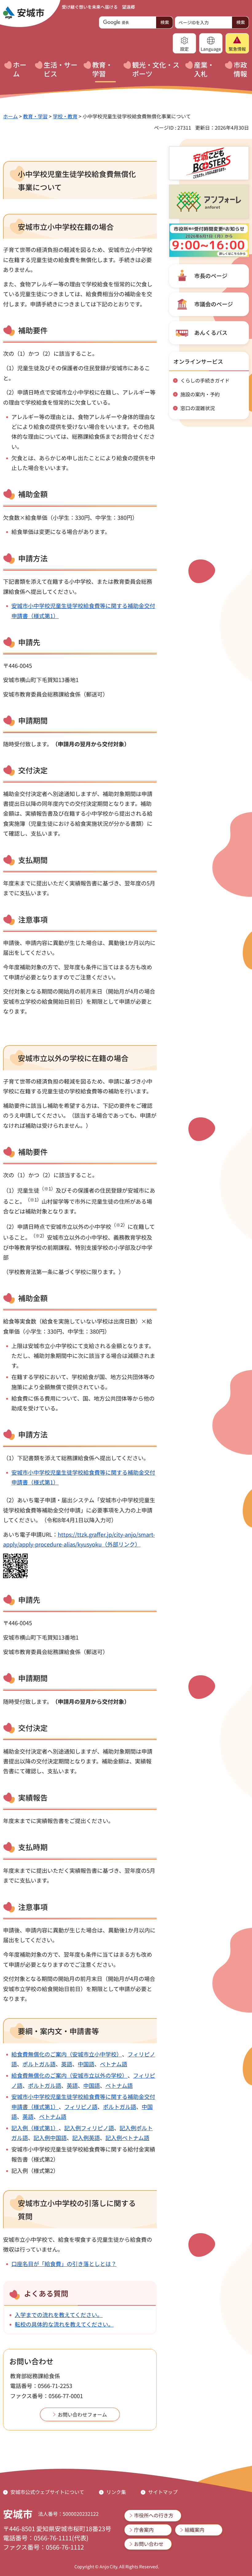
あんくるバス (211, 332)
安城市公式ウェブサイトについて (47, 2492)
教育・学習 (35, 116)
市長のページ (211, 276)
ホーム (10, 116)
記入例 (73, 2128)
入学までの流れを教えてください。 (59, 2315)
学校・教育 (65, 116)
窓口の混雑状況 (198, 408)
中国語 (86, 2064)
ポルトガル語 (39, 2064)
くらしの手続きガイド (205, 380)
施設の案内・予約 (200, 394)
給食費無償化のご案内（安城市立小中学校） (67, 2054)
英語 (67, 2064)
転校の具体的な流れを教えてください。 (64, 2324)
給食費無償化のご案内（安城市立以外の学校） (69, 2075)
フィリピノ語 (81, 2107)
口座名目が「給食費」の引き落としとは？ (64, 2264)
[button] (184, 43)
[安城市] (24, 13)
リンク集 (116, 2492)
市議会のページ (214, 304)
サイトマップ (163, 2492)
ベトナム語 (114, 2064)
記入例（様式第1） (35, 2128)
